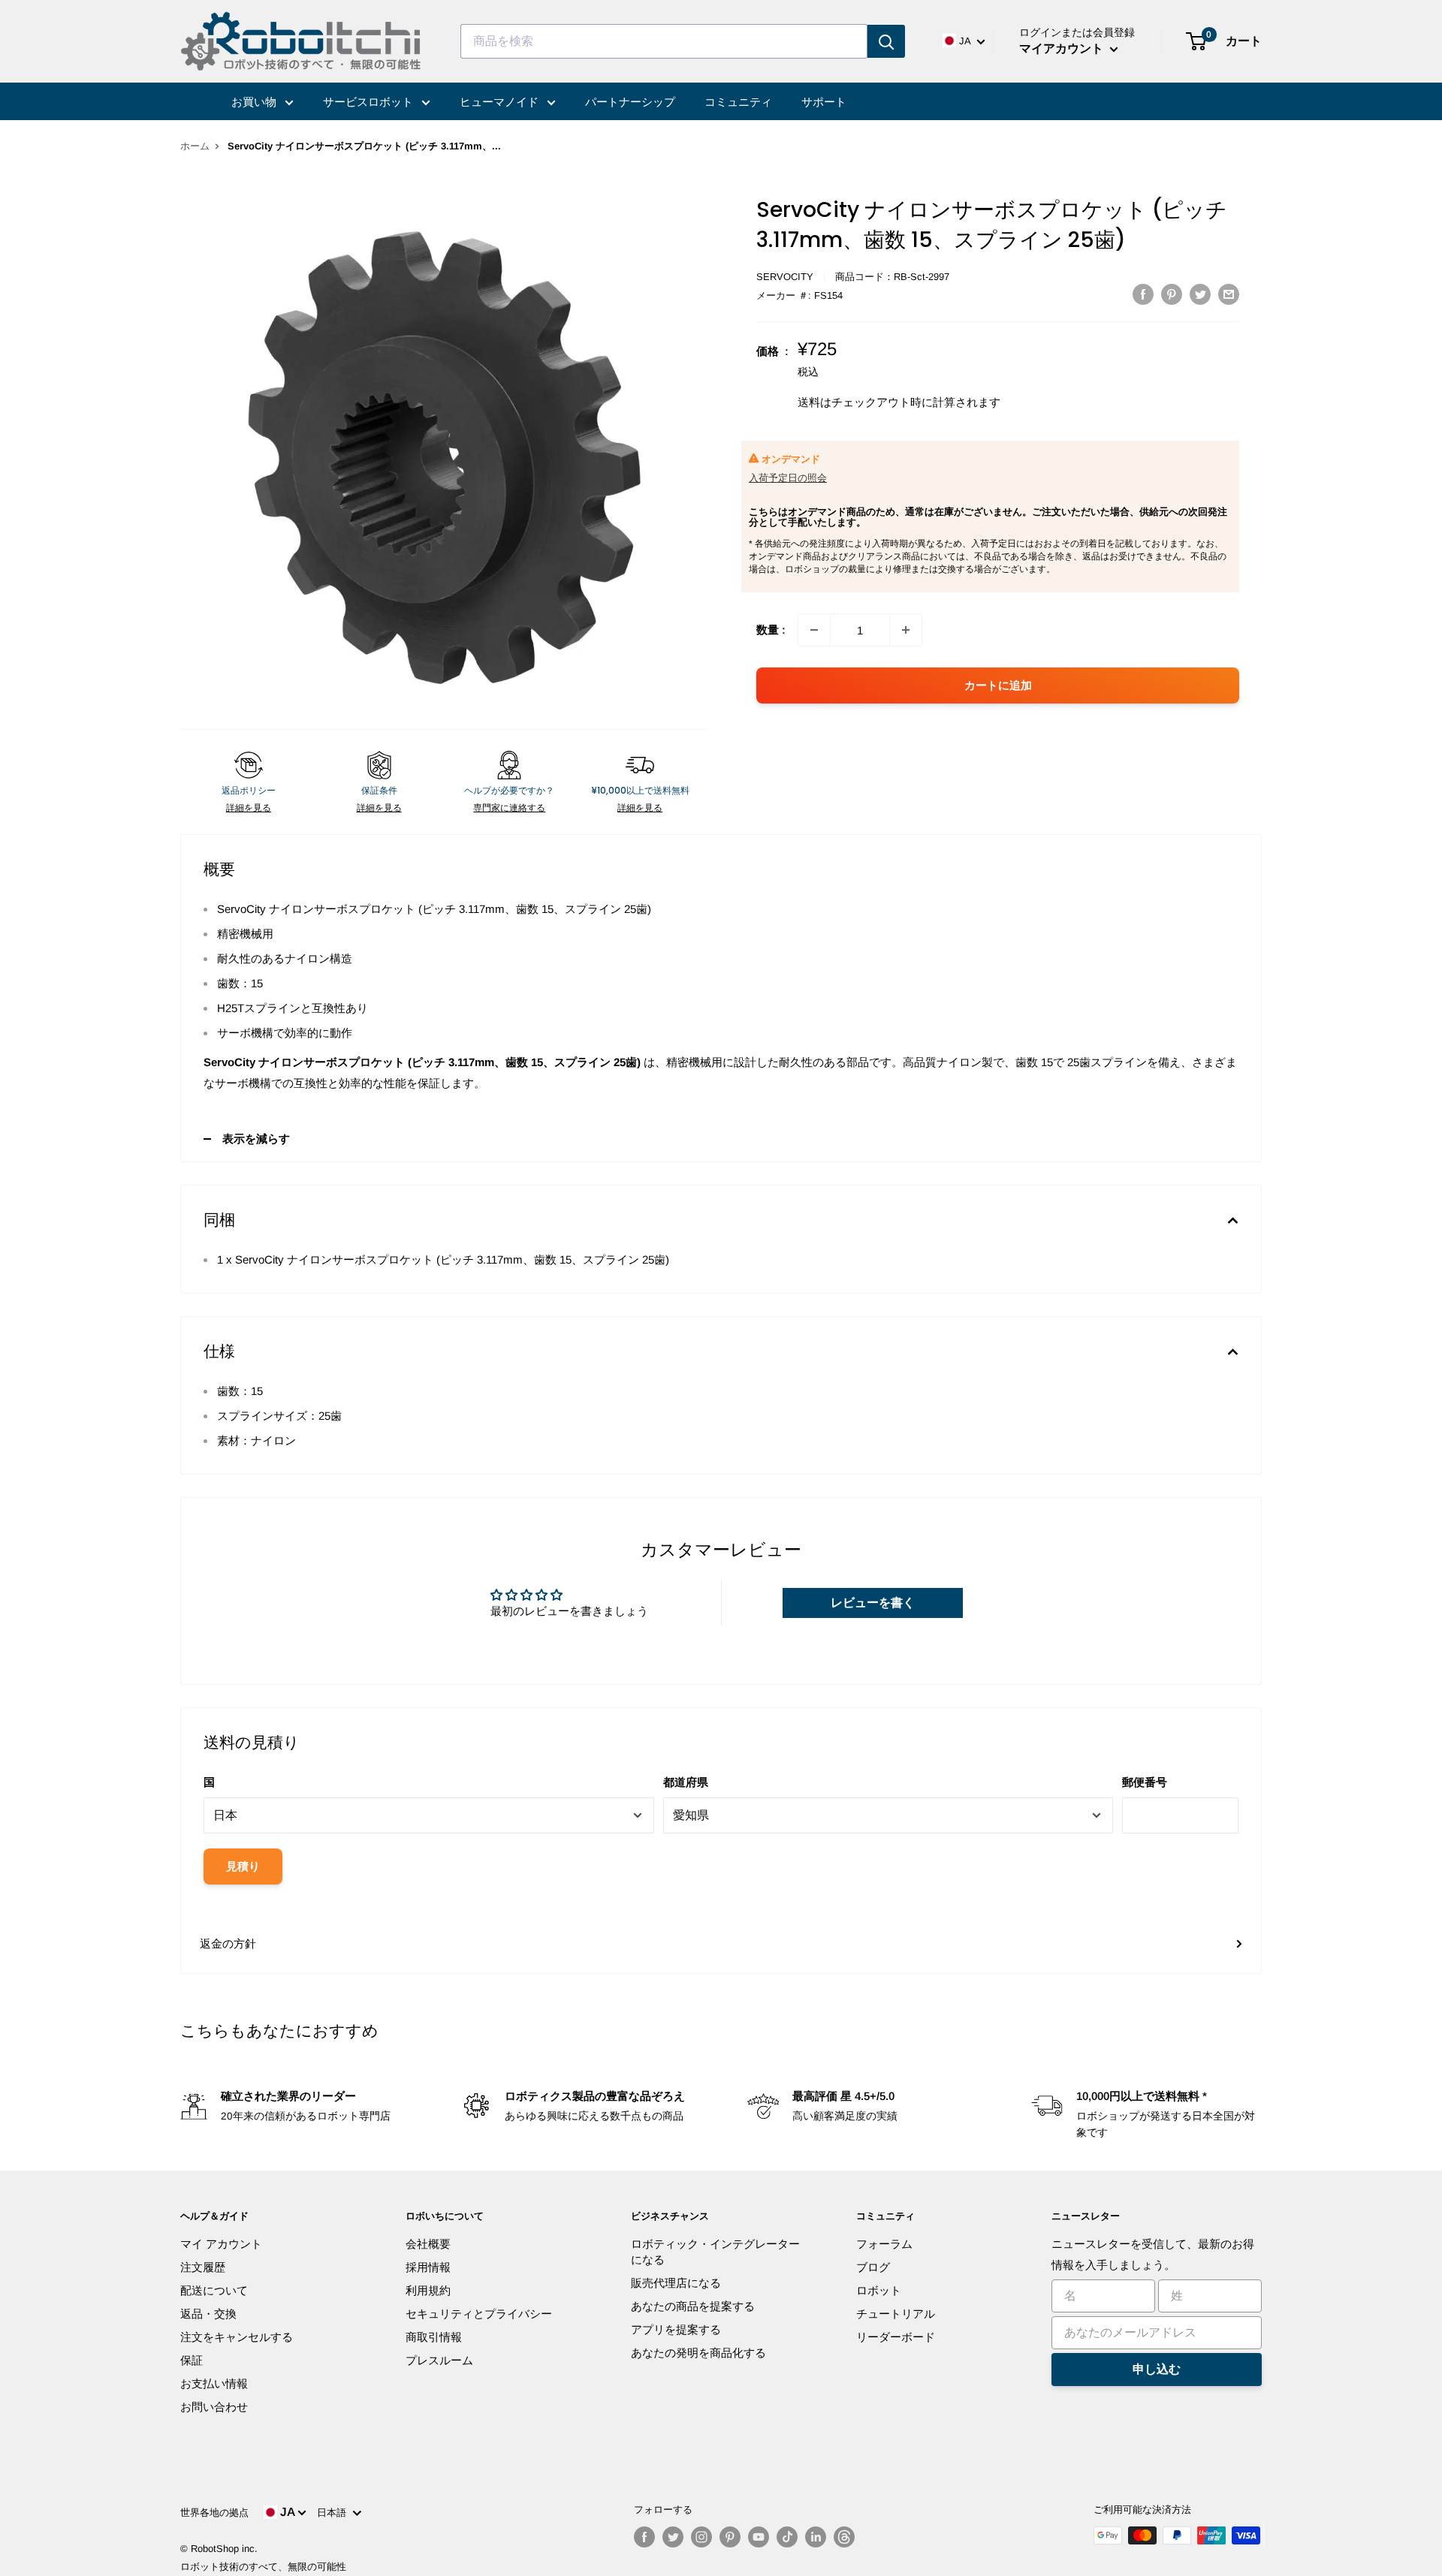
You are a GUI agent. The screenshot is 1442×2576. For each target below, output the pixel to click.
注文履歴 (203, 2267)
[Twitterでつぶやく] (1200, 294)
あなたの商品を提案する (693, 2306)
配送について (214, 2290)
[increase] (906, 630)
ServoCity (785, 277)
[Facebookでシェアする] (1143, 294)
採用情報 (428, 2267)
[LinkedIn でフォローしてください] (816, 2537)
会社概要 (428, 2244)
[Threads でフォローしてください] (844, 2537)
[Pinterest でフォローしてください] (730, 2537)
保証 (192, 2360)
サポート (824, 102)
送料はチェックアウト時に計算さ (882, 402)
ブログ (873, 2267)
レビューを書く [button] (873, 1603)
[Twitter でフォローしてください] (673, 2537)
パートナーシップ (630, 102)
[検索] (886, 41)
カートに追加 (998, 685)
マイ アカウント (221, 2244)
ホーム (195, 146)
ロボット (879, 2290)
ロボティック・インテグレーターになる (715, 2252)
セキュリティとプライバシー (479, 2314)
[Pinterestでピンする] (1172, 294)
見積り (243, 1866)
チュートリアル (896, 2314)
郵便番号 (1145, 1782)
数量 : (771, 630)
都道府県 (686, 1782)
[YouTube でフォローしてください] (759, 2537)
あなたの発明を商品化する (698, 2353)
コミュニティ (738, 102)
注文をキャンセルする (237, 2337)
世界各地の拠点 (214, 2513)
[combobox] (664, 41)
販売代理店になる (676, 2283)
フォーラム (884, 2244)
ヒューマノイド (501, 102)
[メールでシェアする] (1229, 294)
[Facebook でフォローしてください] (644, 2537)
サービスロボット (370, 102)
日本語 (335, 2513)
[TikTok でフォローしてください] (787, 2537)
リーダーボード (896, 2337)
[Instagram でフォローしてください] (701, 2537)
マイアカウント (1063, 48)
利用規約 (428, 2290)
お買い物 (255, 102)
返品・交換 (208, 2314)
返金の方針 (228, 1943)
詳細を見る (249, 808)
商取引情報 (434, 2337)
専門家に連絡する (509, 808)
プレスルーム (439, 2360)
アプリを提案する (676, 2329)
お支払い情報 (214, 2383)
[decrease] (814, 630)
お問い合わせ (214, 2407)
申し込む (1157, 2369)
